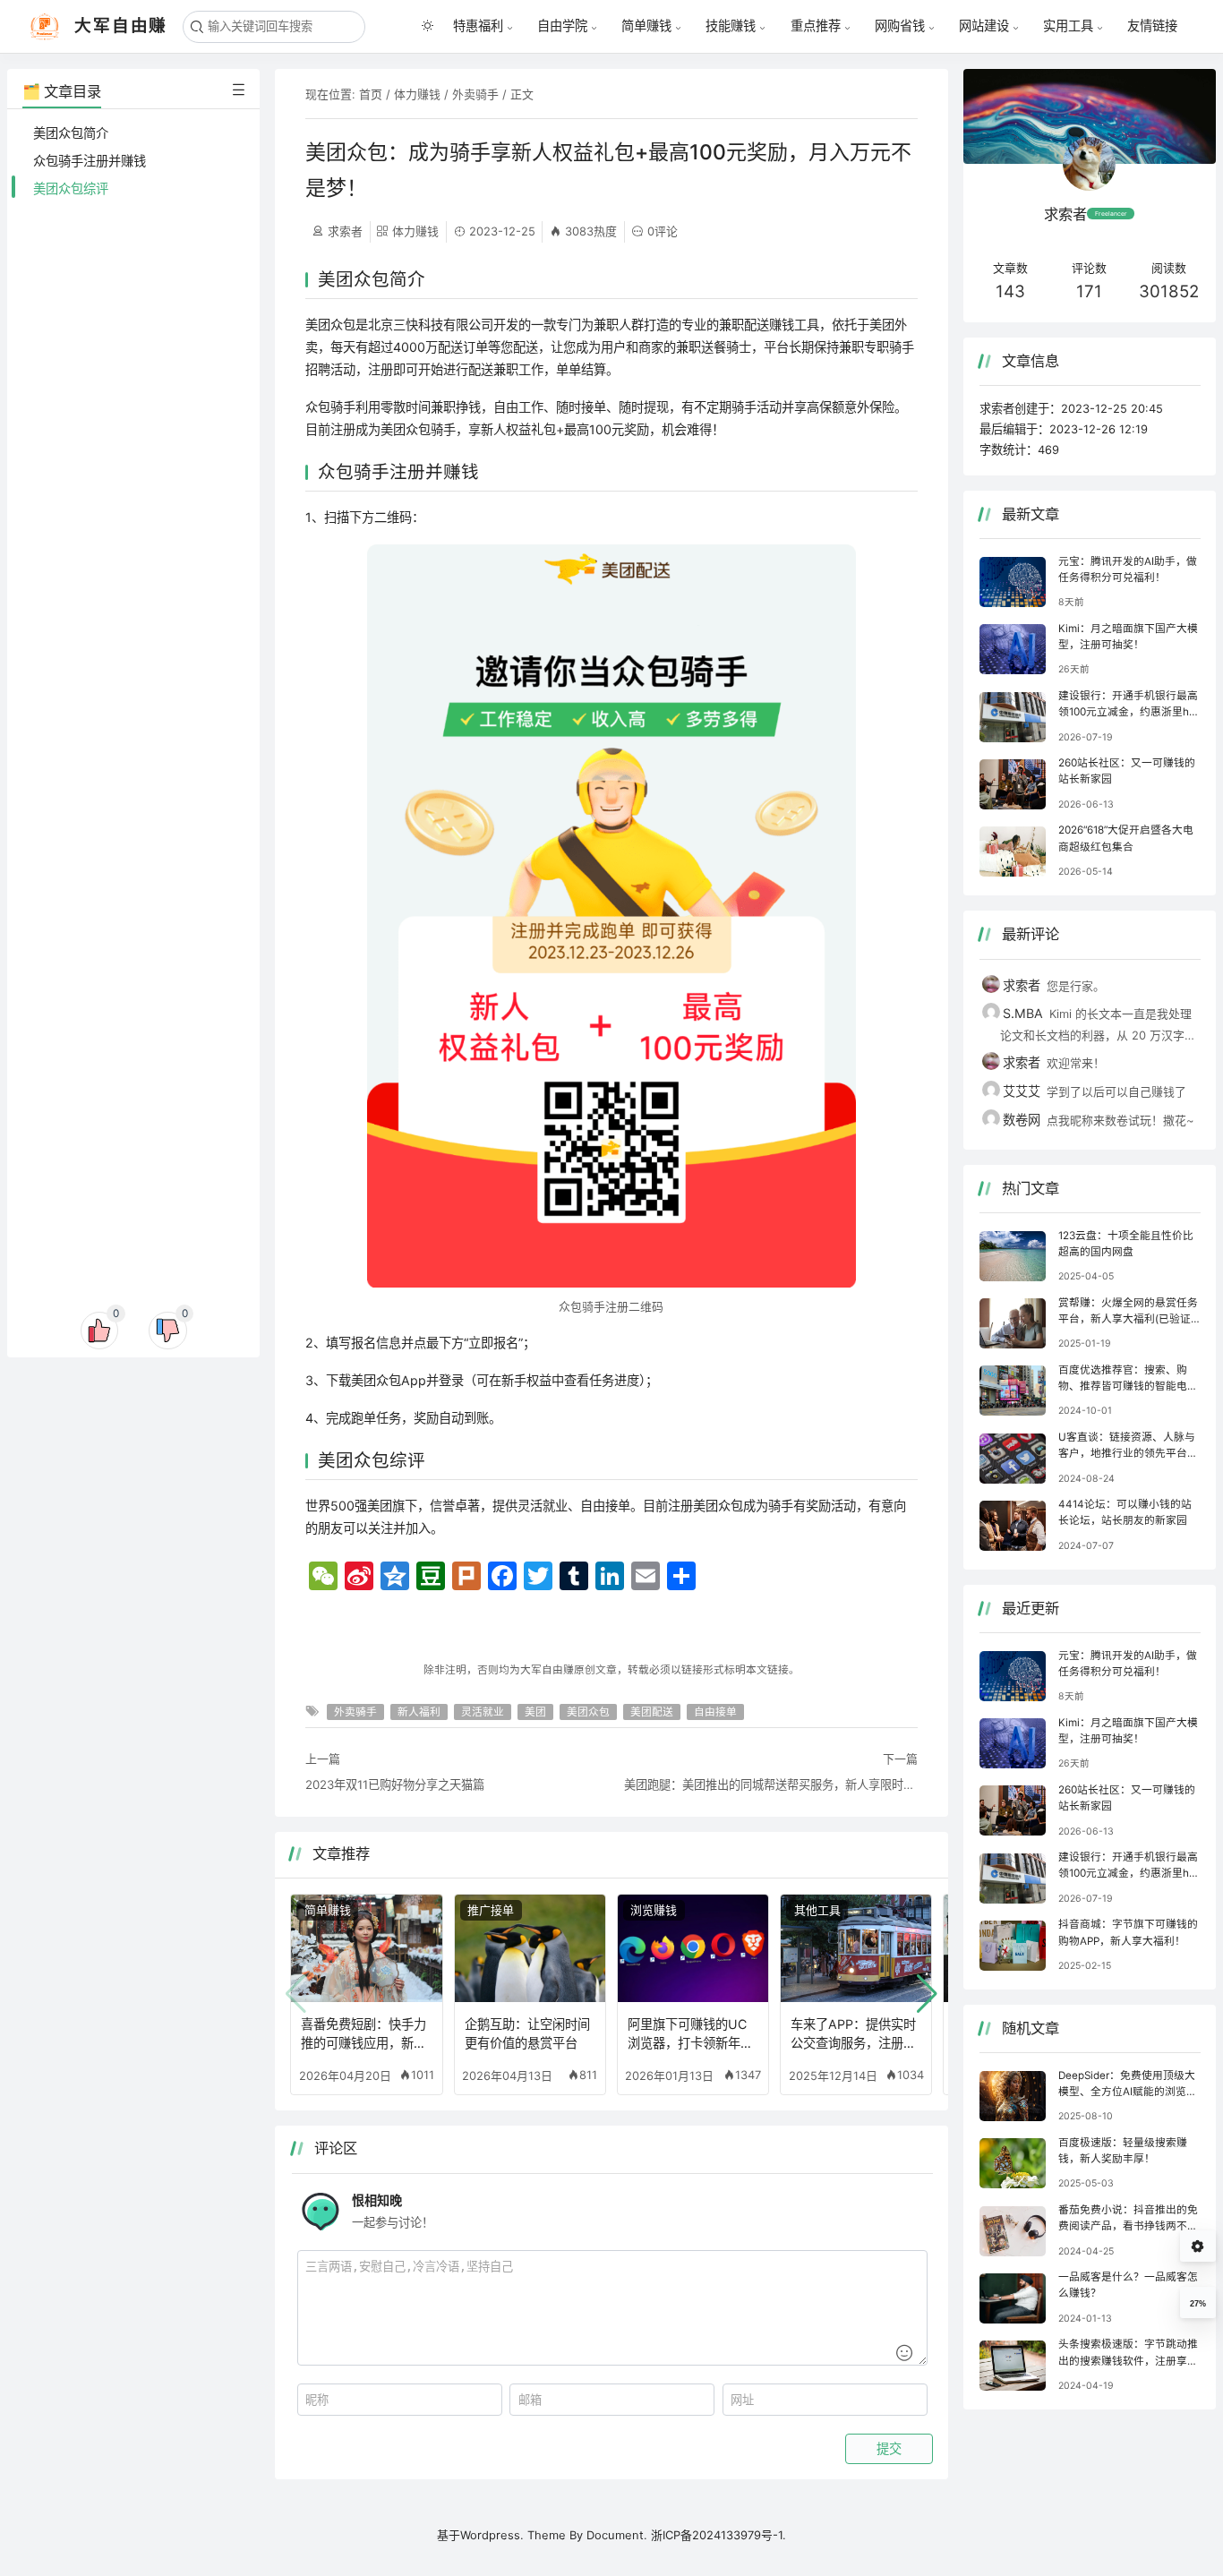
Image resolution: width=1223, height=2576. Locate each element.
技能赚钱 (731, 26)
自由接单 (715, 1712)
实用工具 (1068, 26)
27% (1198, 2304)
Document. (619, 2535)
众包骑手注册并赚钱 (90, 161)
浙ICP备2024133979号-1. (718, 2535)
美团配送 (652, 1712)
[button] (927, 1994)
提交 (889, 2449)
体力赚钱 (417, 94)
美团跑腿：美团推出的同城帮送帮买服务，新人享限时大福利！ (771, 1784)
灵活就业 (483, 1712)
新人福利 (419, 1712)
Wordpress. (492, 2535)
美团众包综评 (71, 188)
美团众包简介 (71, 133)
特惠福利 (478, 26)
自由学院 (562, 26)
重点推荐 (816, 26)
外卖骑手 (475, 94)
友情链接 (1152, 26)
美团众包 (588, 1712)
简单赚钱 (646, 26)
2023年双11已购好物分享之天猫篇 (395, 1784)
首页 (371, 94)
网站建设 (984, 26)
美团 (535, 1712)
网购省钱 (900, 26)
